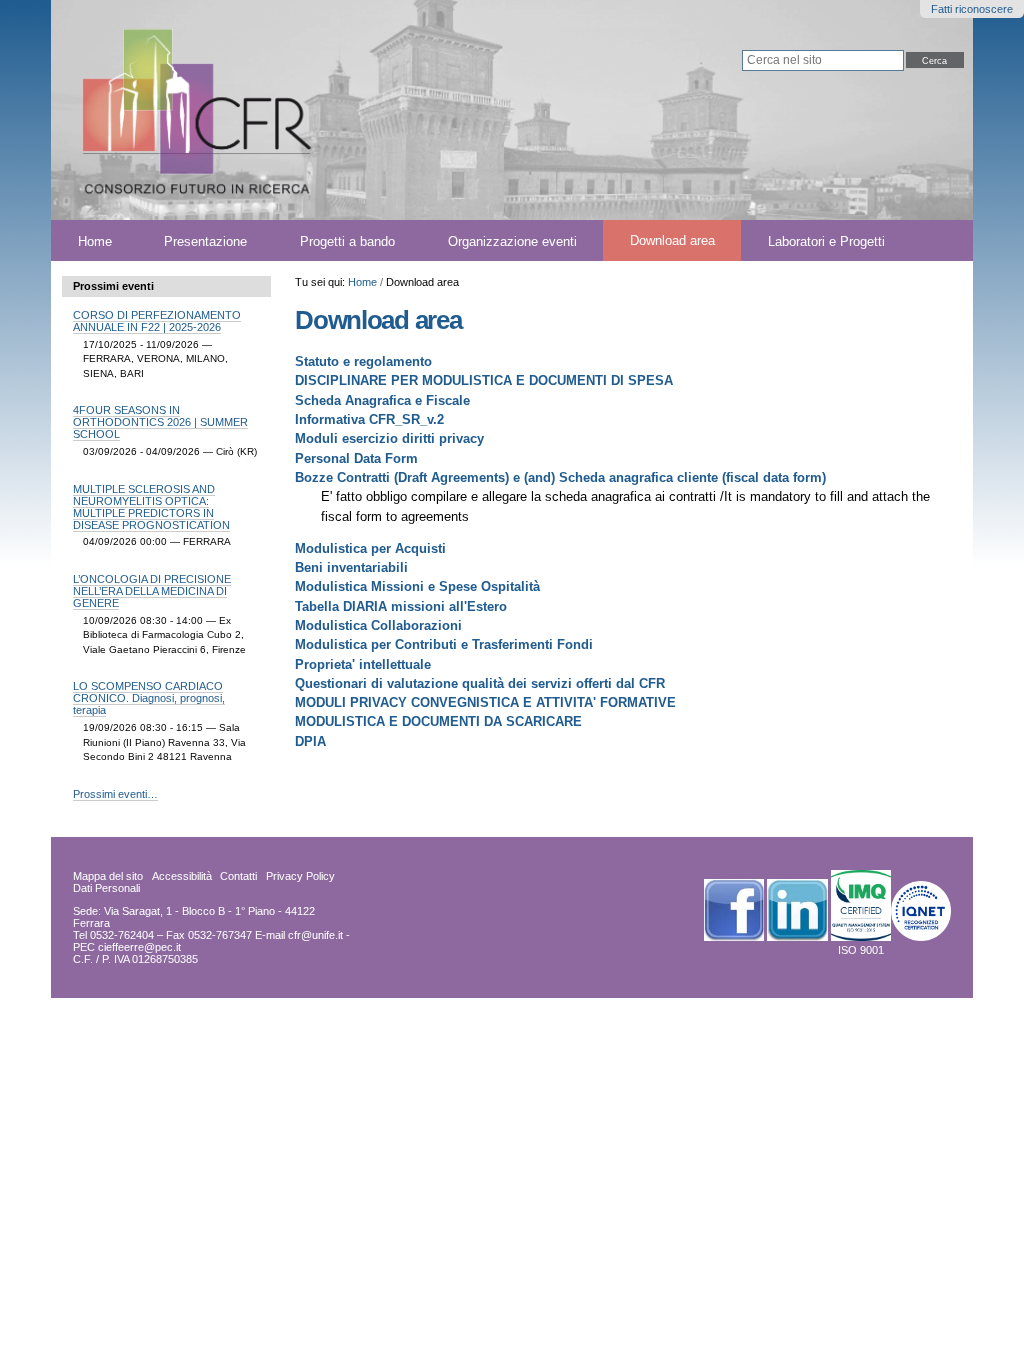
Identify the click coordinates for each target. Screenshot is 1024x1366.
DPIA (310, 741)
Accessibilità (182, 876)
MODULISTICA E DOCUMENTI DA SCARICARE (438, 721)
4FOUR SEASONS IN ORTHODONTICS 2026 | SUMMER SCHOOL (160, 422)
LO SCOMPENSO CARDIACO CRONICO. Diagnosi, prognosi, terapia (149, 698)
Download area (672, 240)
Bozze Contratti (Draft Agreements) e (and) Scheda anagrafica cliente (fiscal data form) (560, 477)
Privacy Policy (300, 876)
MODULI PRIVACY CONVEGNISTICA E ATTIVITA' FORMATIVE (485, 702)
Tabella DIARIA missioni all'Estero (401, 606)
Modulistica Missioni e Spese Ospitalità (417, 586)
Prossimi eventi (113, 286)
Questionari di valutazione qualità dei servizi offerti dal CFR (480, 683)
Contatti (238, 876)
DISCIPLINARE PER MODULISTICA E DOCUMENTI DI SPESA (484, 380)
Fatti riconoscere (972, 9)
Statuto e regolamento (363, 361)
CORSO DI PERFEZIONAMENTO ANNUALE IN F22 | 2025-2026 (157, 321)
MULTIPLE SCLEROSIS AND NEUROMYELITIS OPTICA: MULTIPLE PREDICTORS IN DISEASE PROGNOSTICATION (151, 507)
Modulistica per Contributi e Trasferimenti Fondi (444, 644)
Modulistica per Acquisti (370, 548)
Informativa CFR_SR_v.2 (369, 419)
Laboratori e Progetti (826, 240)
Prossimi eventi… (115, 794)
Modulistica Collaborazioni (378, 625)
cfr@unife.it (315, 935)
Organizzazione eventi (512, 240)
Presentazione (205, 240)
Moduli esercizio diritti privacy (389, 438)
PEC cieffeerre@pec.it (127, 947)
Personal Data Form (356, 458)
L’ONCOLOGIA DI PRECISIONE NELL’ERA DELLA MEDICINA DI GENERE (152, 591)
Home (95, 240)
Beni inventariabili (351, 567)
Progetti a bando (347, 240)
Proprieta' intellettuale (363, 664)
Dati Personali (106, 888)
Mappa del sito (108, 876)
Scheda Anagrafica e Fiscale (382, 400)
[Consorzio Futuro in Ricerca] (301, 110)
